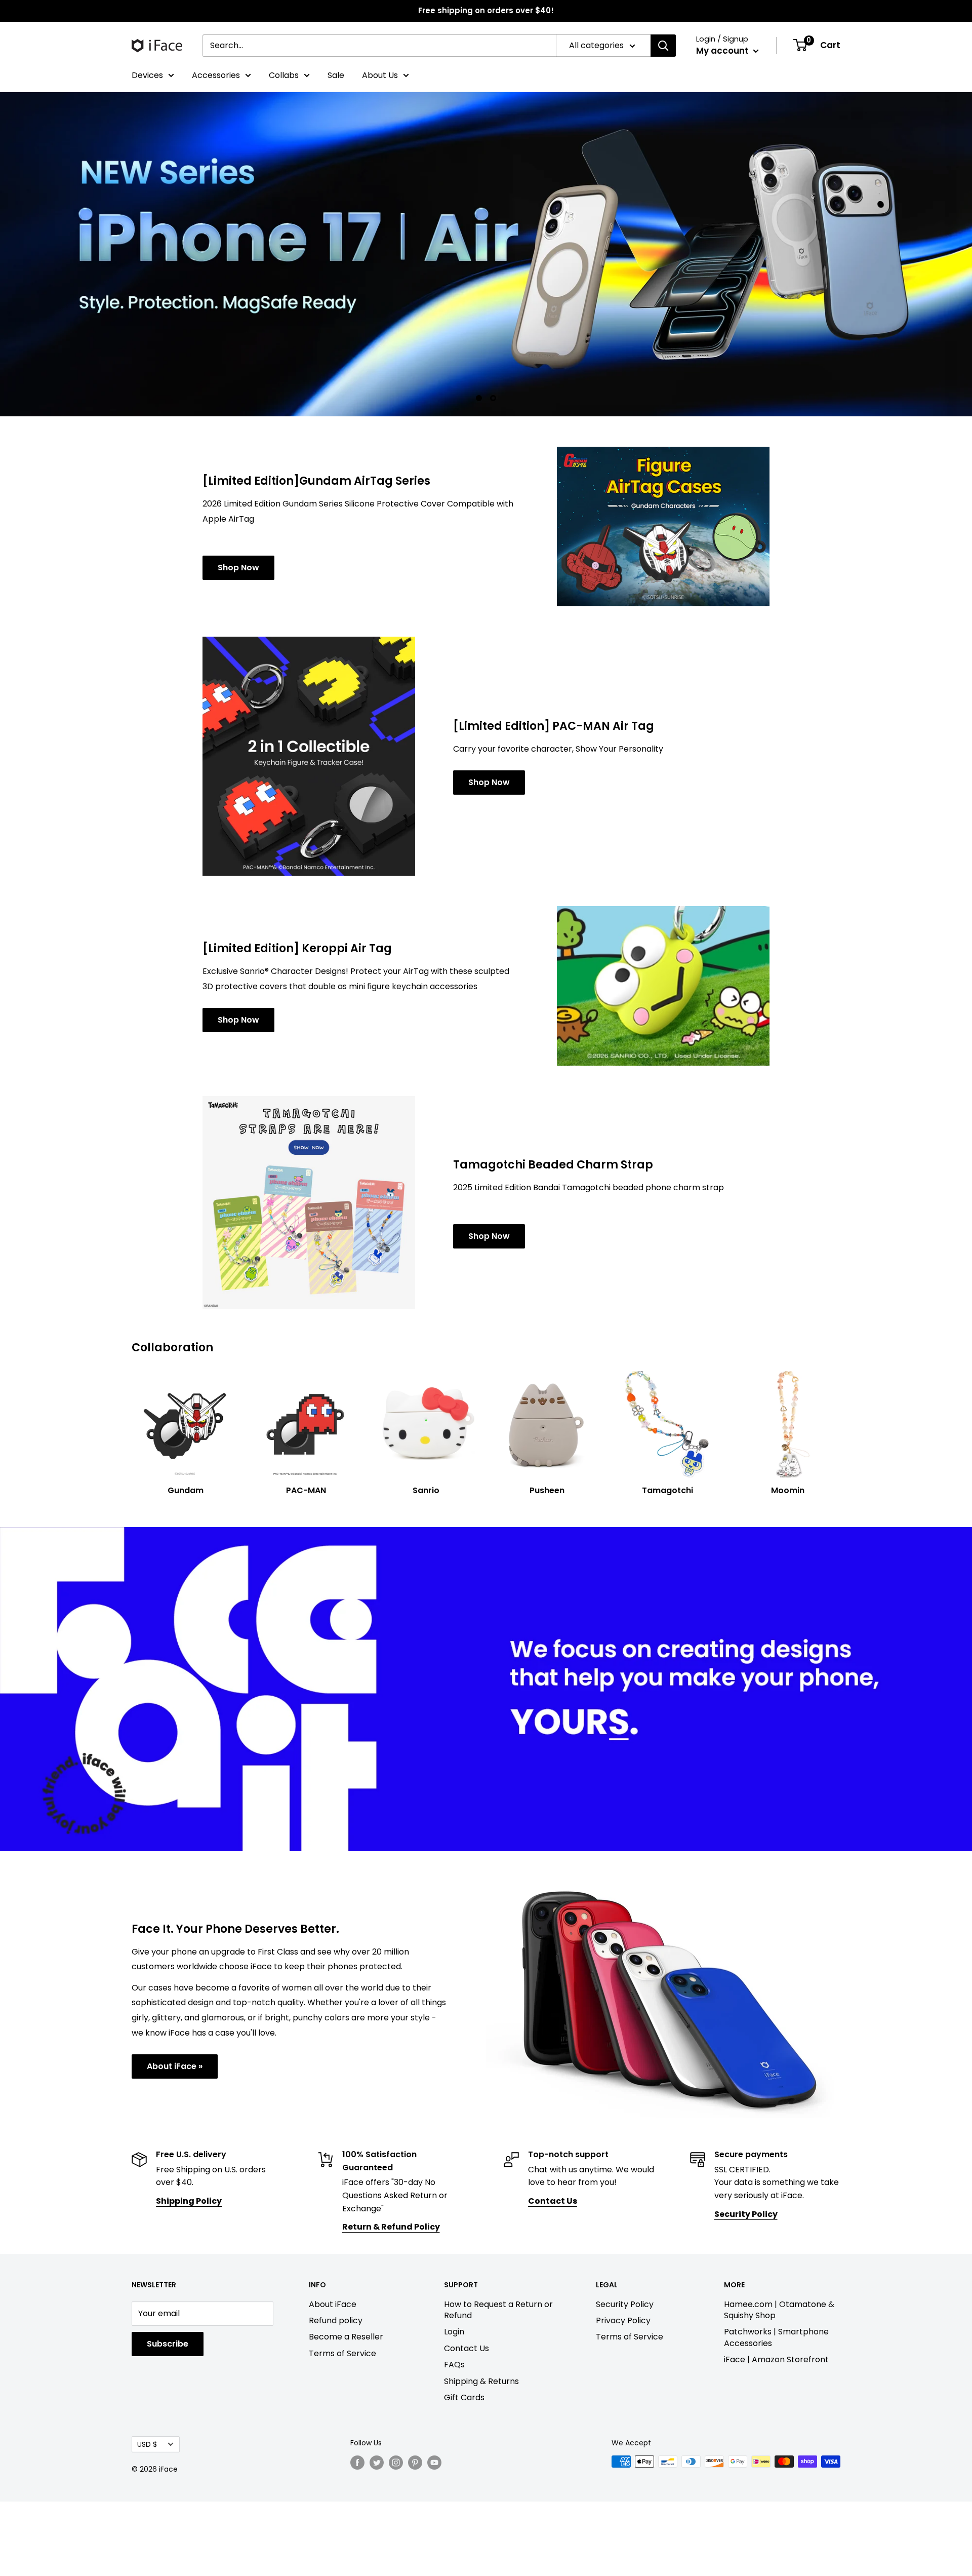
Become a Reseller (346, 2337)
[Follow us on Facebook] (357, 2463)
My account (723, 51)
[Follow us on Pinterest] (415, 2463)
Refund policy (336, 2320)
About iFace (333, 2304)
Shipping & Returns (481, 2381)
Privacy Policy (623, 2320)
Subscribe (168, 2344)
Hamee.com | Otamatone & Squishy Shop (779, 2310)
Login (454, 2332)
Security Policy (625, 2304)
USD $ (147, 2445)
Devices (147, 75)
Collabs (284, 75)
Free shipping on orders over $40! (486, 10)
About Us (380, 75)
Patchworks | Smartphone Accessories (776, 2337)
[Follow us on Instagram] (396, 2463)
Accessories (216, 75)
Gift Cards (464, 2397)
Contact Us (467, 2348)
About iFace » (175, 2066)
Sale (336, 75)
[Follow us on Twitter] (377, 2463)
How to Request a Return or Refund (498, 2310)
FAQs (454, 2365)
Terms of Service (342, 2353)
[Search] (663, 46)
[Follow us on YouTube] (434, 2463)
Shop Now (238, 568)
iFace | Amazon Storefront (776, 2359)
